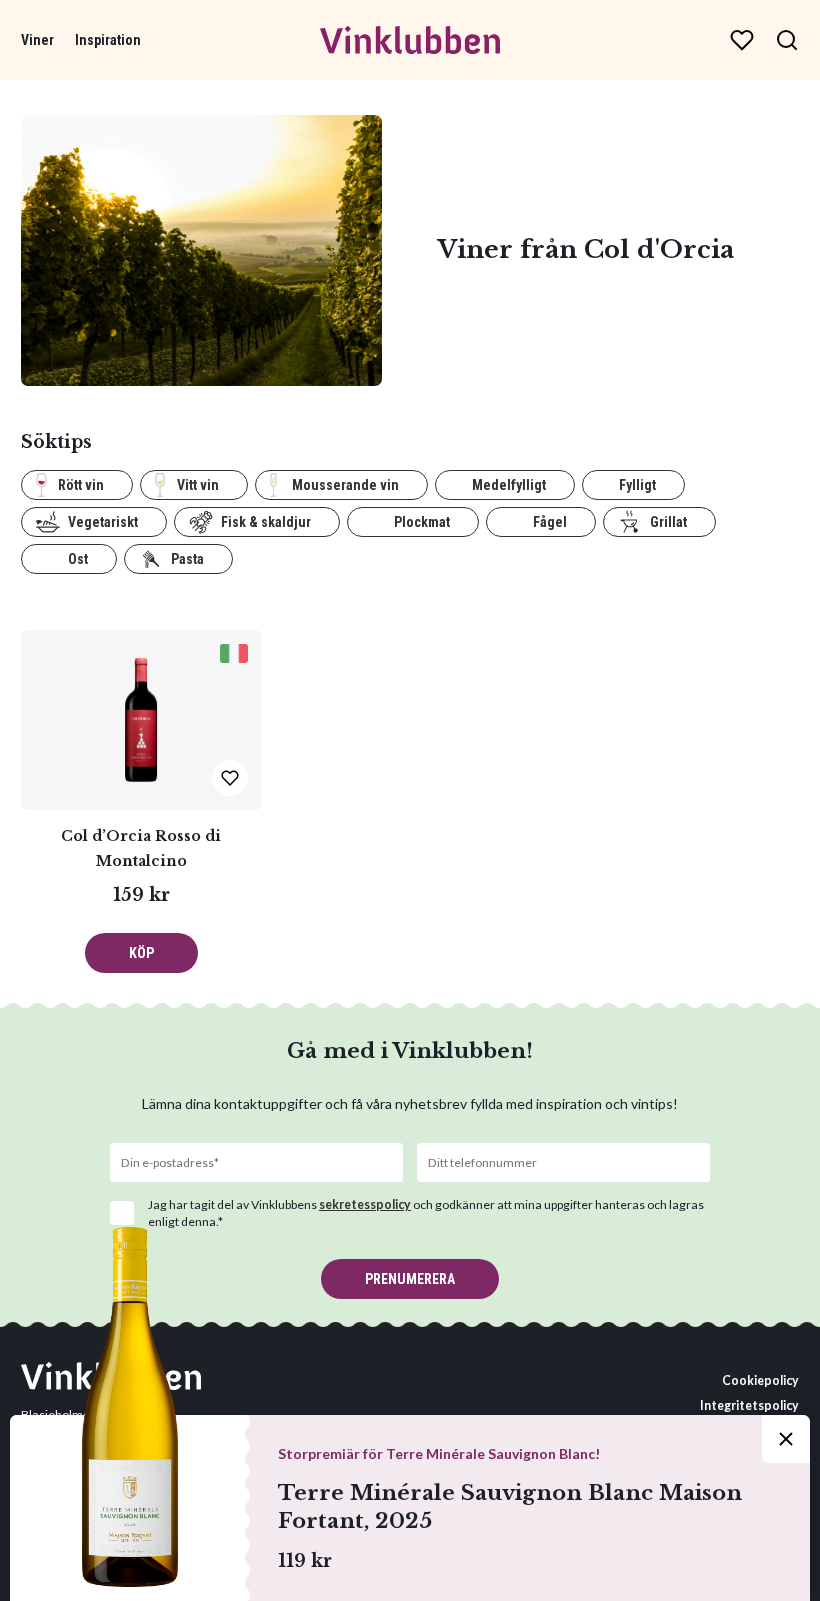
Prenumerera (410, 1279)
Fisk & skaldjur (266, 522)
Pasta (187, 559)
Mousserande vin (345, 485)
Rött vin (81, 485)
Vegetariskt (103, 522)
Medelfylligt (509, 485)
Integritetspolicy (749, 1405)
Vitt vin (198, 485)
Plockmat (422, 522)
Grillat (668, 522)
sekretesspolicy (365, 1204)
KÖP (141, 953)
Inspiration (108, 40)
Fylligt (637, 485)
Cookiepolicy (760, 1380)
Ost (78, 559)
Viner (37, 40)
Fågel (550, 522)
